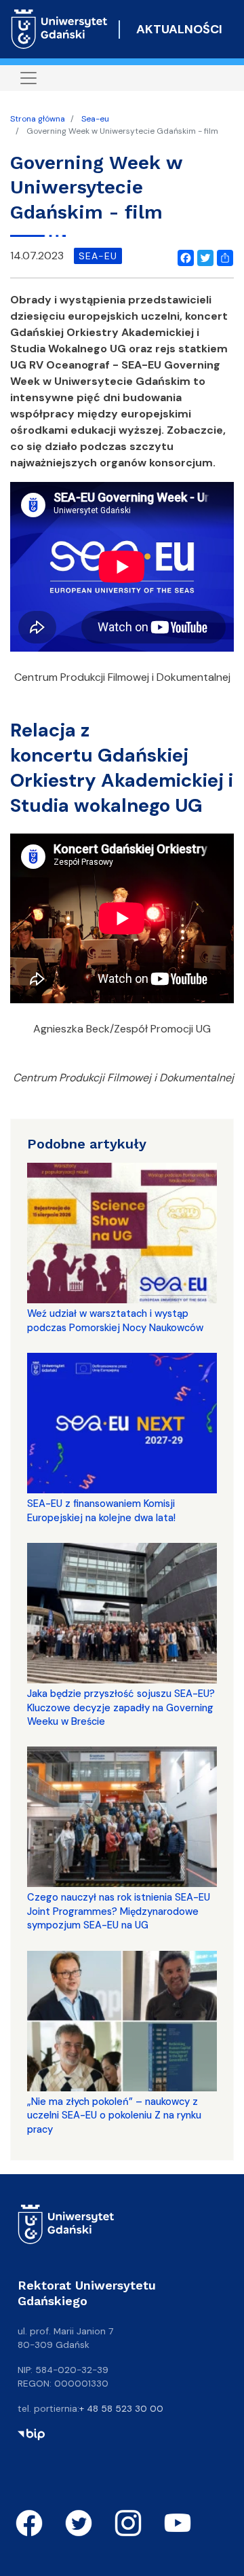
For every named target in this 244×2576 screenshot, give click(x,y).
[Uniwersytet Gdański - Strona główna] (59, 29)
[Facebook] (183, 256)
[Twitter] (203, 256)
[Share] (222, 256)
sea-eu (98, 256)
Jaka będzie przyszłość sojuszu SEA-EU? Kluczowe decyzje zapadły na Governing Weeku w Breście (121, 1707)
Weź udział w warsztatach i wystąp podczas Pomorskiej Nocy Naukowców (115, 1320)
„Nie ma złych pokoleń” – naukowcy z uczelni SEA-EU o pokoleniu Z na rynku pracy (114, 2115)
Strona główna (38, 119)
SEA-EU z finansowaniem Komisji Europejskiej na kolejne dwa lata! (101, 1510)
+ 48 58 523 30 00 (121, 2408)
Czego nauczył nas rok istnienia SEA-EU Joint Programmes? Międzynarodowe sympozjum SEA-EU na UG (119, 1911)
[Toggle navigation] (28, 78)
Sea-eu (95, 119)
